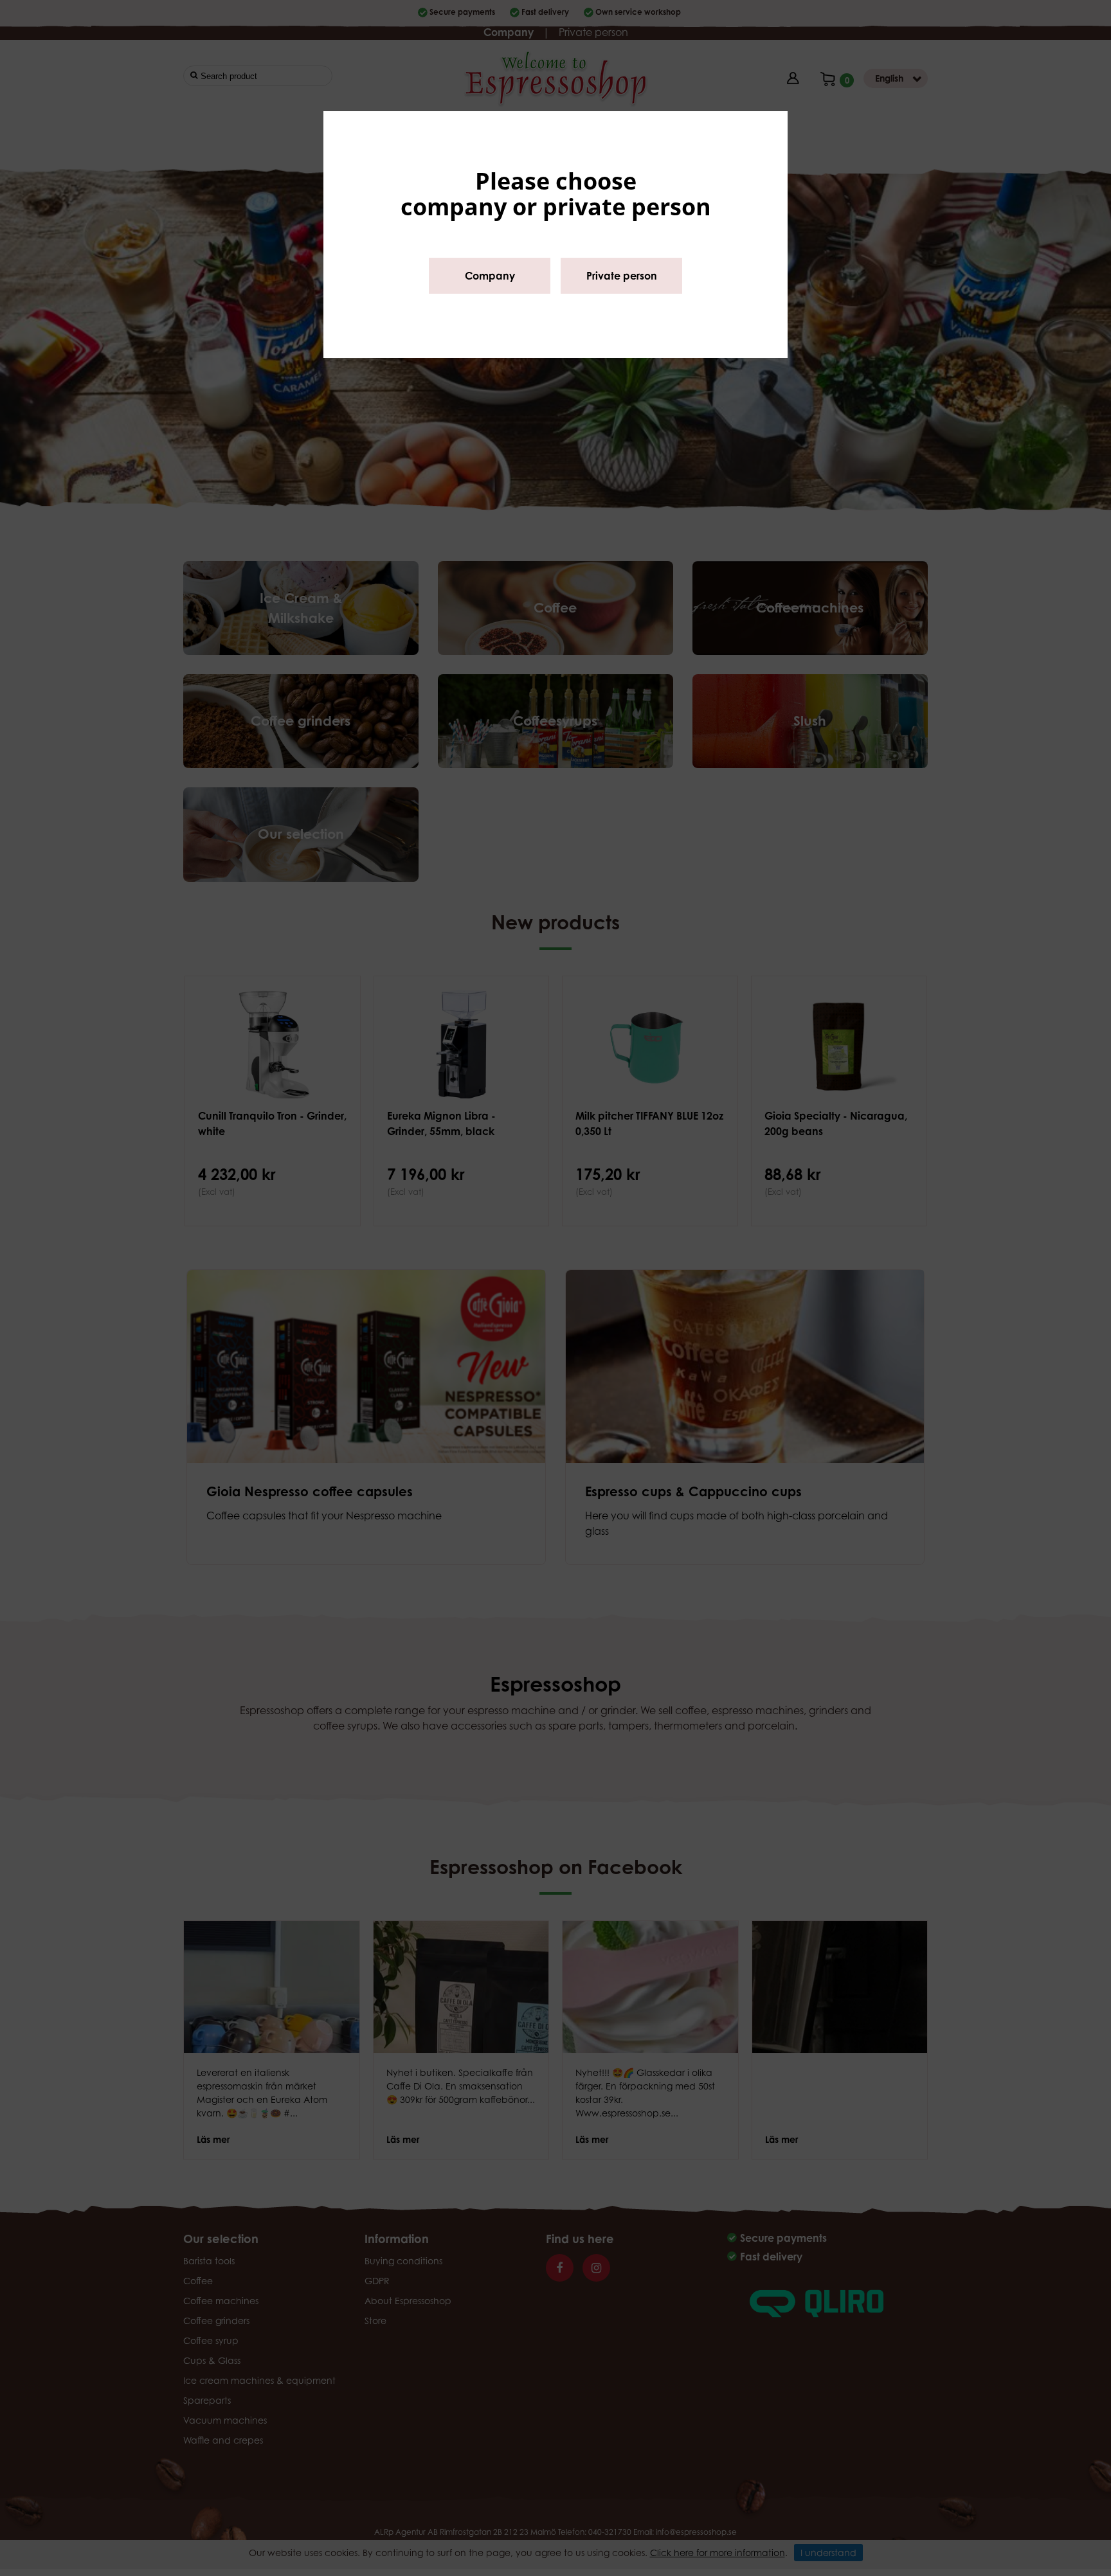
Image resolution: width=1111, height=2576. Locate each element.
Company (490, 276)
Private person (622, 276)
